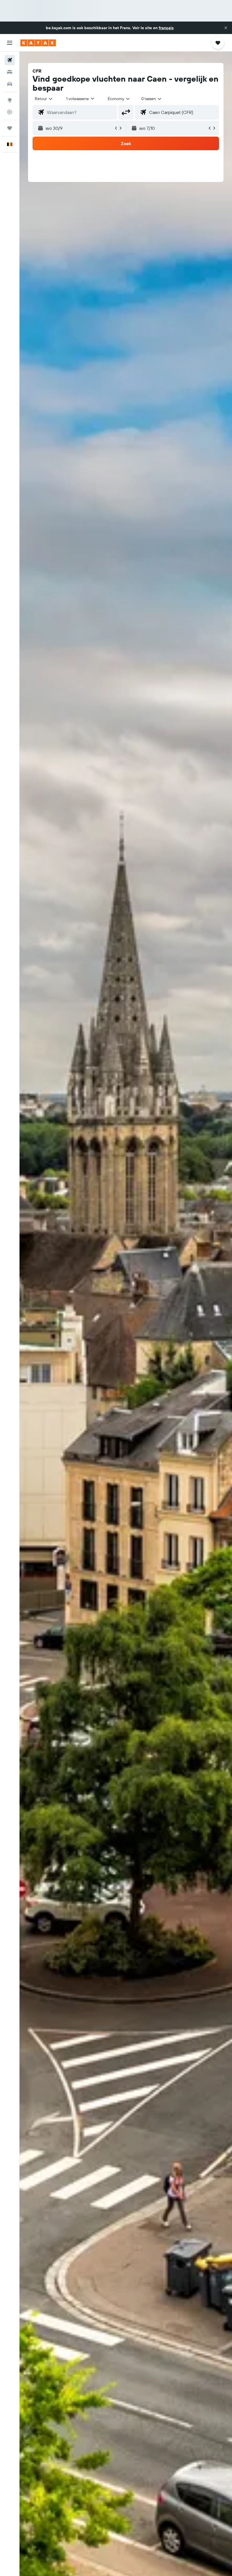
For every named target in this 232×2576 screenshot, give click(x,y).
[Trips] (10, 128)
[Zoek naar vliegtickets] (10, 60)
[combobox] (119, 99)
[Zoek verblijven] (10, 72)
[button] (226, 28)
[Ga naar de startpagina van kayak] (38, 43)
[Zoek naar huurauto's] (10, 84)
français (166, 28)
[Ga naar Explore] (10, 100)
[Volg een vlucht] (10, 112)
